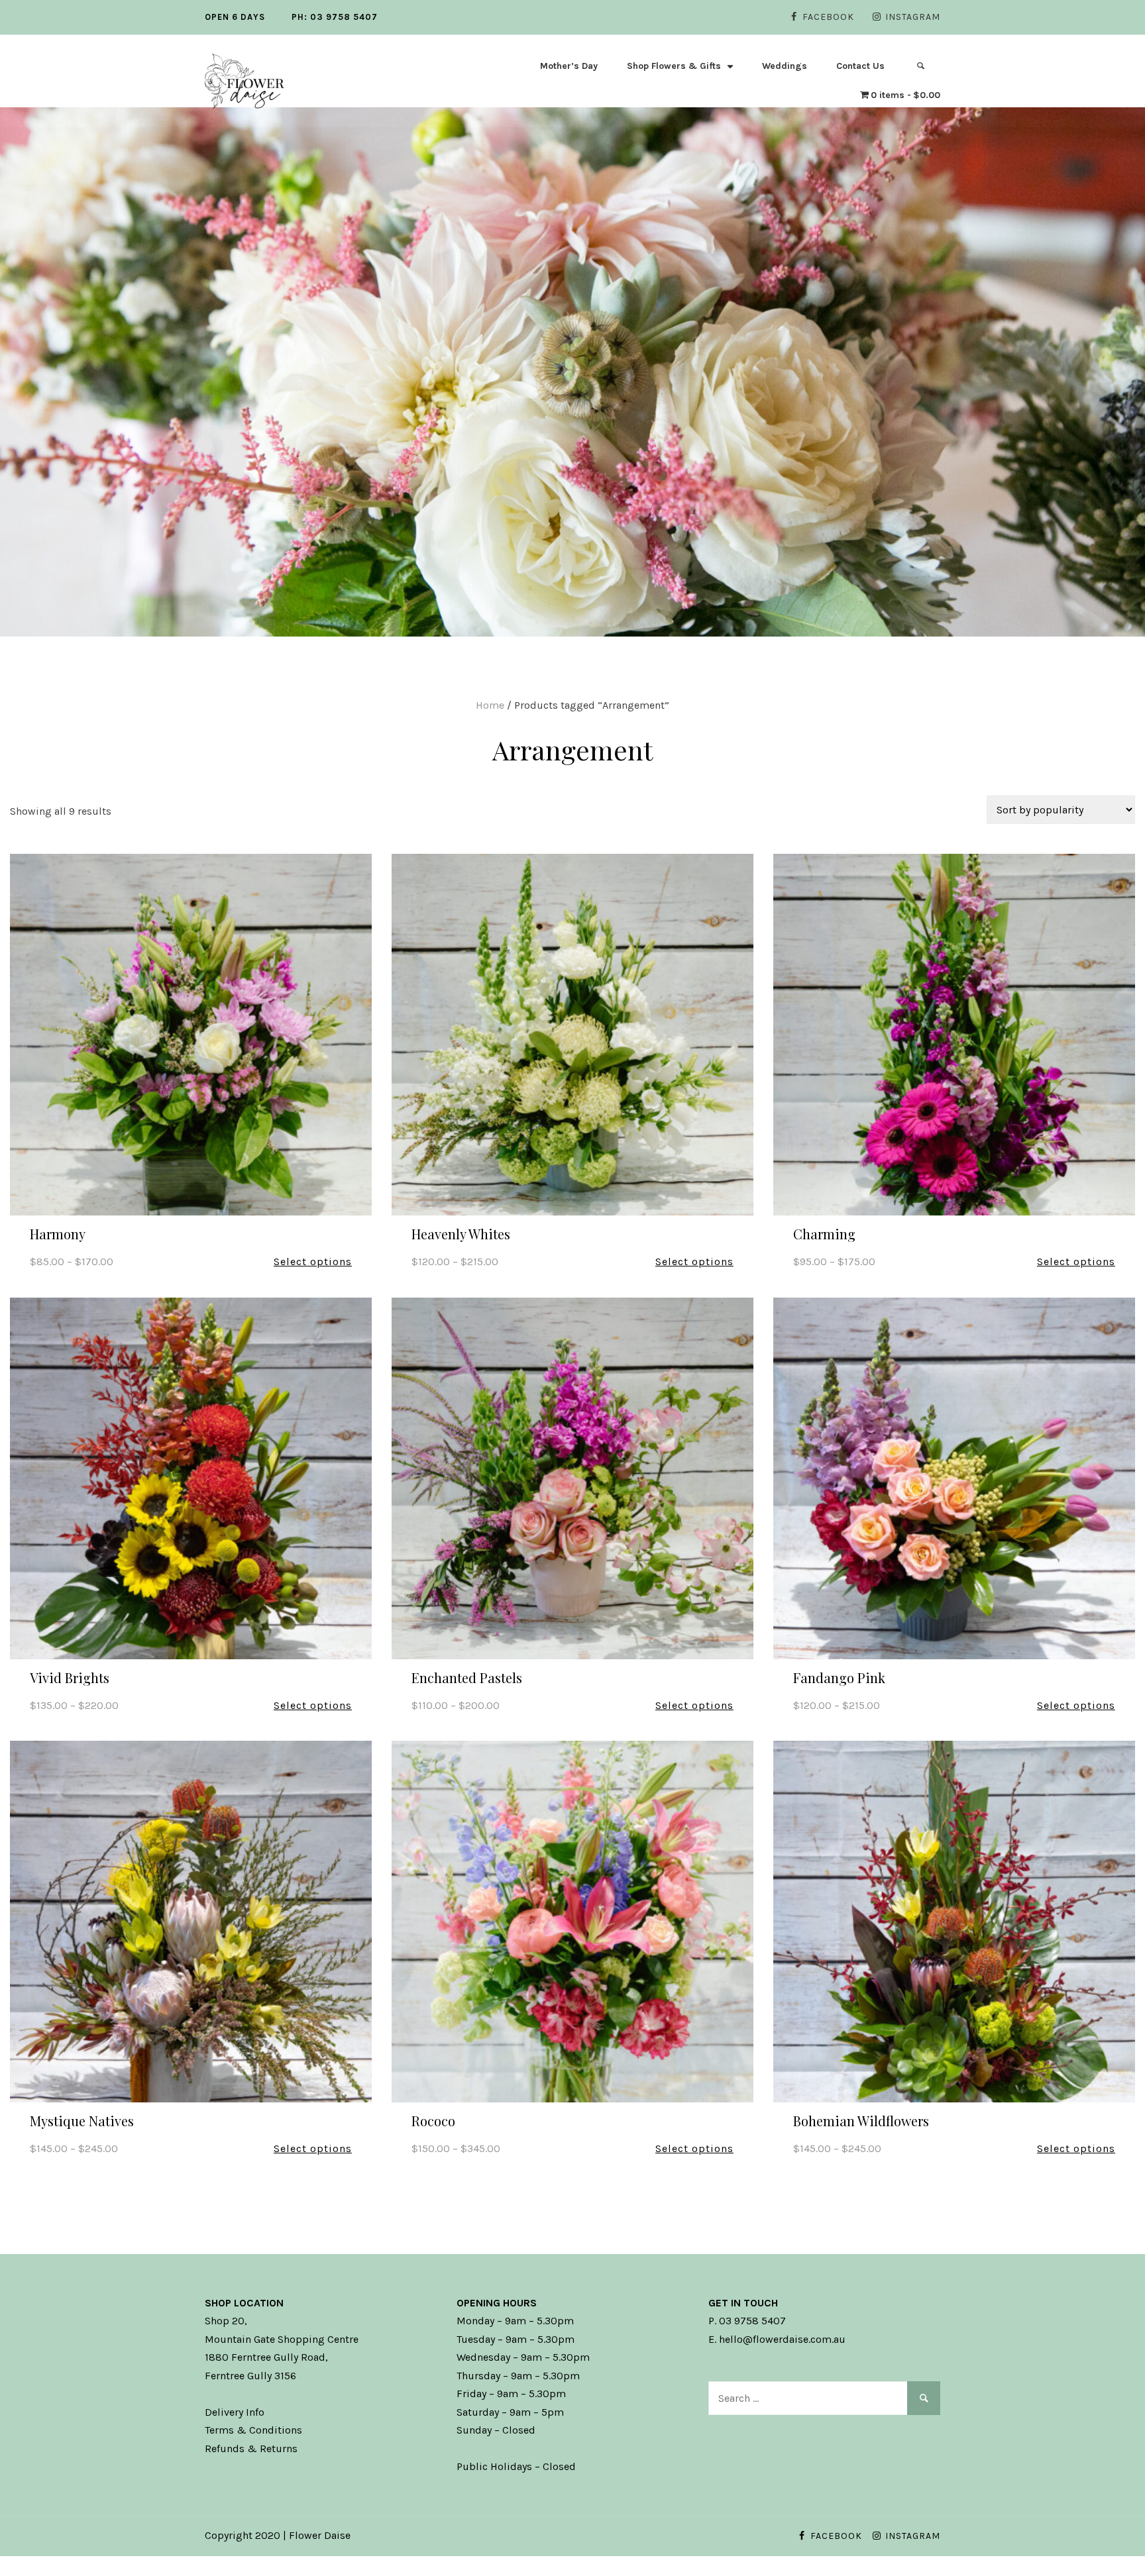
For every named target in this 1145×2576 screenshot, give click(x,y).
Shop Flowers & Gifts (674, 66)
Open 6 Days (235, 17)
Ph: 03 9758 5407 (335, 17)
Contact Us (860, 66)
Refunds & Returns (251, 2448)
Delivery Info (235, 2412)
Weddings (785, 66)
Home (490, 705)
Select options (313, 1262)
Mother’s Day (569, 66)
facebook (828, 17)
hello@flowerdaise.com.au (782, 2339)
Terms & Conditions (253, 2430)
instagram (913, 17)
